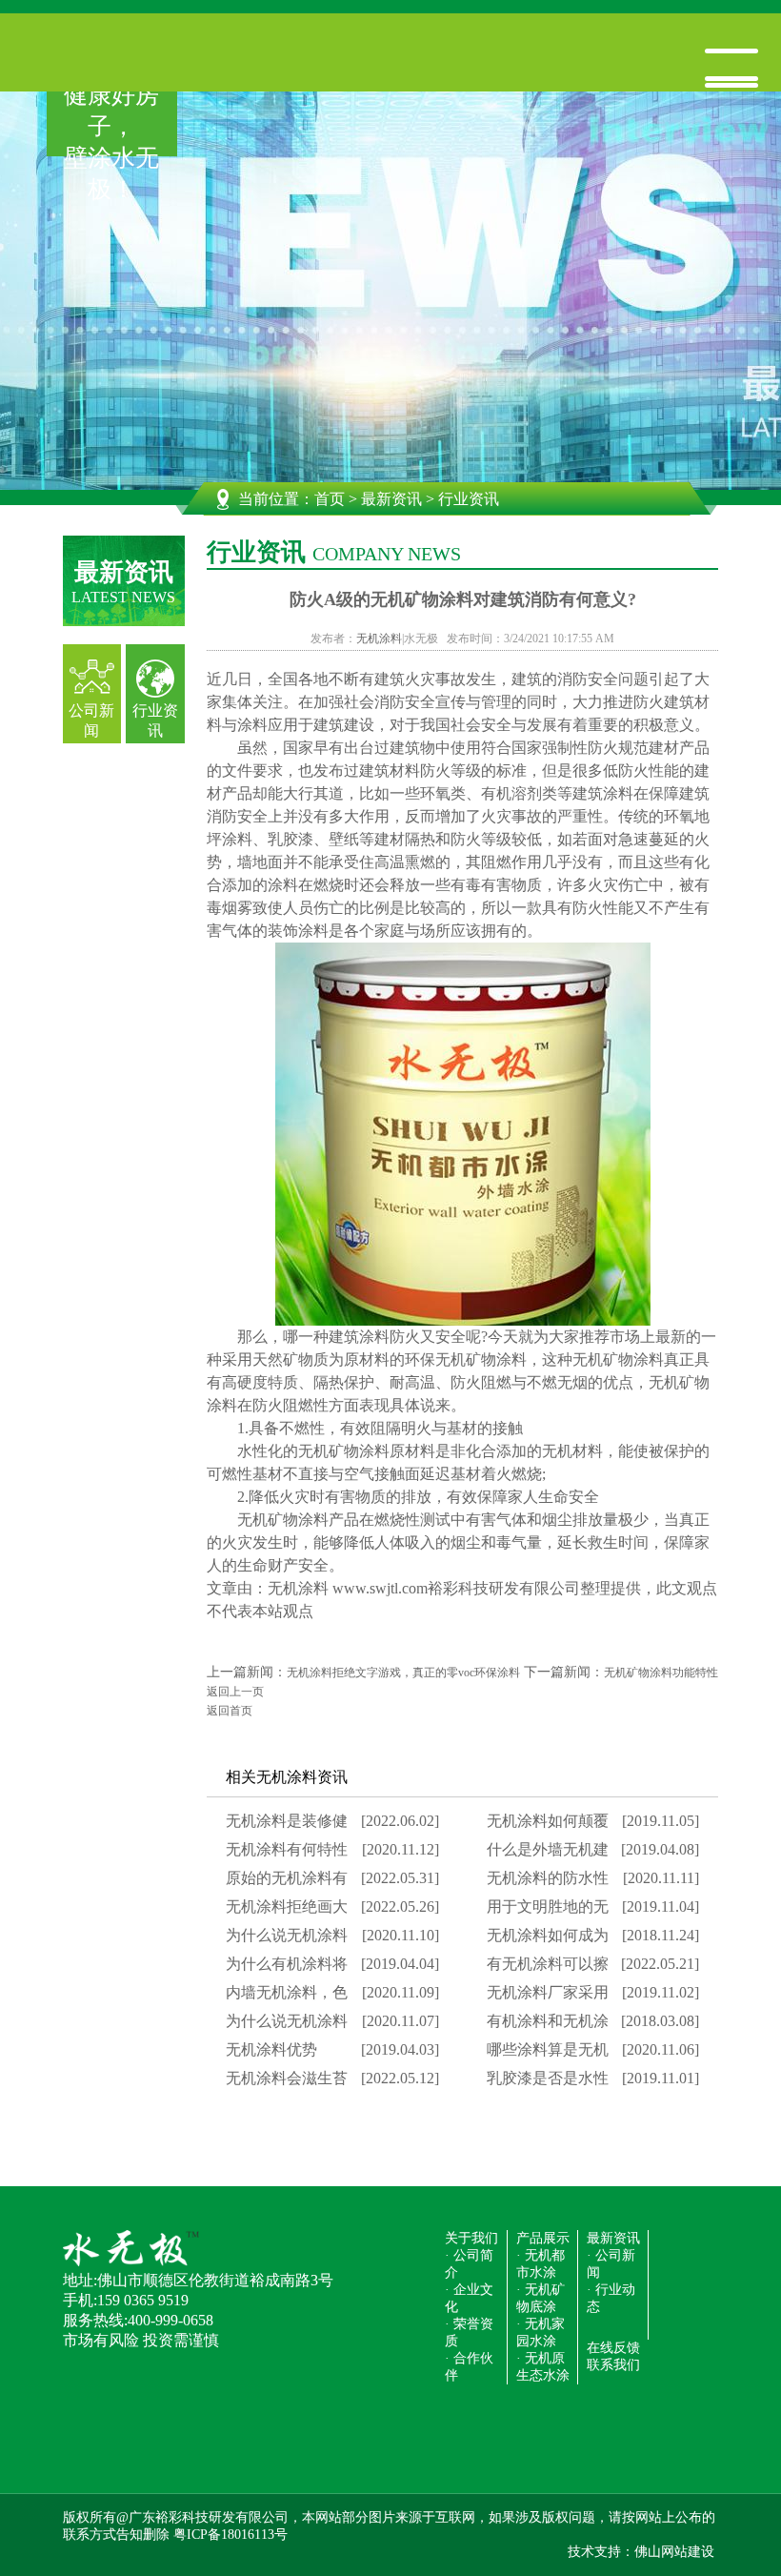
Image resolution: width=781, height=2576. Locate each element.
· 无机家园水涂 (541, 2333)
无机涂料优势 (271, 2049)
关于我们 (471, 2238)
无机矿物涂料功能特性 (661, 1673)
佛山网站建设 (674, 2552)
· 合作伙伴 (469, 2367)
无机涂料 (379, 639)
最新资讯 (391, 499)
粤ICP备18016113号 (230, 2535)
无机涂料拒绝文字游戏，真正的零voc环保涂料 (403, 1673)
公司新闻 (91, 720)
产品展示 (543, 2238)
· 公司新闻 (611, 2264)
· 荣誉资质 (469, 2333)
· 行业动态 (611, 2298)
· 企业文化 (469, 2298)
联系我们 (613, 2365)
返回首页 (230, 1711)
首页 (330, 499)
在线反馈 (613, 2348)
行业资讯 (155, 720)
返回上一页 (235, 1692)
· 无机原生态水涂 (543, 2367)
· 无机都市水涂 (541, 2264)
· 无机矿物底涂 (541, 2298)
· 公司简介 (469, 2264)
